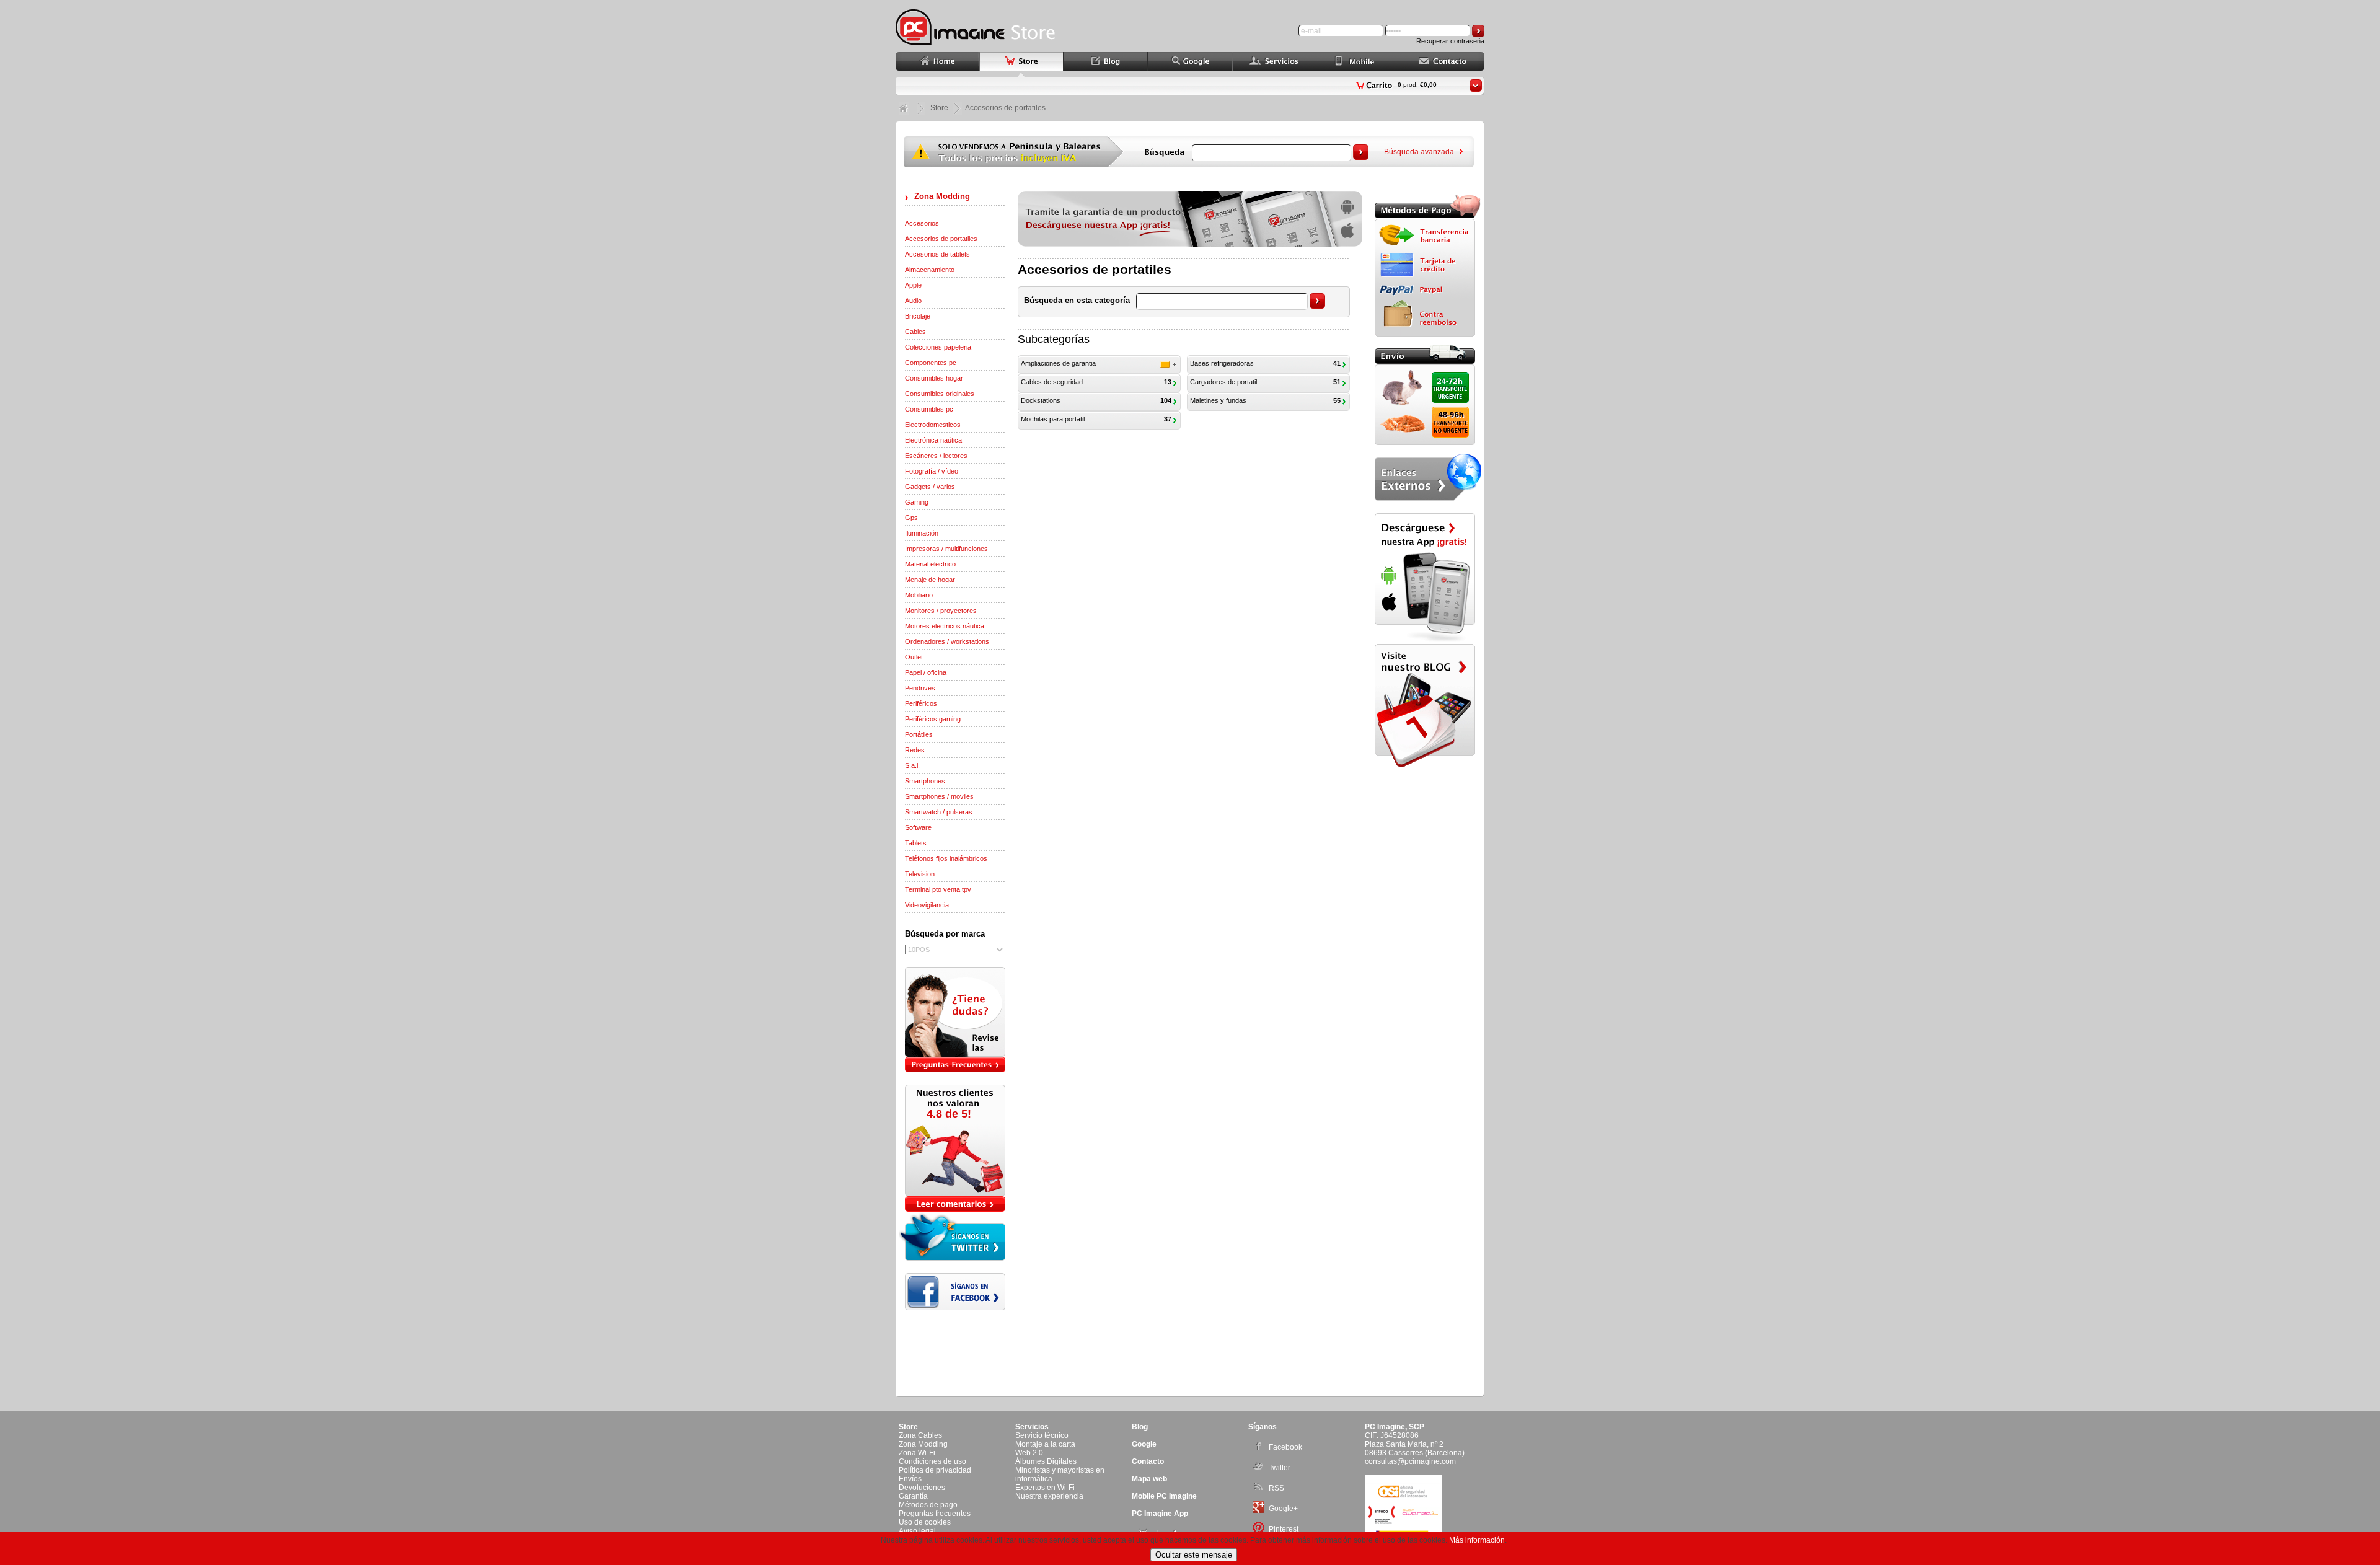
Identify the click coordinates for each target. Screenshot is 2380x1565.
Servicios (1032, 1427)
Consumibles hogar (934, 378)
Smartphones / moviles (939, 796)
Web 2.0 (1029, 1453)
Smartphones (925, 781)
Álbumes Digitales (1046, 1461)
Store (939, 108)
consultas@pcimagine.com (1410, 1461)
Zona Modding (942, 196)
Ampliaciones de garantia (1058, 363)
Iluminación (922, 533)
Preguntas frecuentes (935, 1514)
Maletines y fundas (1218, 400)
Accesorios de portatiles (941, 239)
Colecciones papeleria (938, 347)
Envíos (910, 1479)
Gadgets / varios (930, 487)
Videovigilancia (927, 905)
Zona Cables (920, 1435)
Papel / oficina (926, 672)
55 (1337, 400)
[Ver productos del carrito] (1476, 86)
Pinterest (1284, 1529)
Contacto (1148, 1461)
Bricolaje (918, 316)
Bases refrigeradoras (1222, 363)
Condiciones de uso (932, 1461)
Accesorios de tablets (937, 254)
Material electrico (930, 564)
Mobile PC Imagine (1164, 1496)
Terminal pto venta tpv (938, 889)
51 (1337, 382)
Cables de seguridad (1052, 382)
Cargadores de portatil (1223, 382)
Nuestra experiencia (1049, 1496)
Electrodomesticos (933, 425)
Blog (1140, 1427)
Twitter (1280, 1468)
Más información (1477, 1540)
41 (1337, 363)
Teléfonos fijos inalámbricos (946, 858)
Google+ (1283, 1509)
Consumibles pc (929, 409)
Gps (911, 518)
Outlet (914, 657)
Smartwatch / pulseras (939, 812)
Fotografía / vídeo (932, 471)
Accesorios (922, 223)
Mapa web (1149, 1479)
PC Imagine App (1160, 1514)
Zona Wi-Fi (917, 1453)
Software (918, 827)
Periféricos (921, 703)
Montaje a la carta (1045, 1444)
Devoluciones (922, 1488)
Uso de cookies (925, 1522)
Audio (913, 301)
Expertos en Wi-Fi (1045, 1488)
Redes (915, 750)
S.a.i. (912, 765)
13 (1168, 382)
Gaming (917, 502)
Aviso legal (917, 1531)
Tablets (916, 843)
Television (920, 874)
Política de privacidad (935, 1470)
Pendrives (920, 688)
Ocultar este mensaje (1194, 1555)
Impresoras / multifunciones (946, 549)
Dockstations (1041, 400)
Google (1144, 1444)
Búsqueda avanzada (1419, 152)
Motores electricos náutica (945, 626)
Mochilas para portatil (1053, 419)
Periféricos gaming (933, 719)
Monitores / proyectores (941, 611)
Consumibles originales (940, 394)
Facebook (1285, 1447)
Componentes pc (931, 363)
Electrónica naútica (933, 440)
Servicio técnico (1042, 1435)
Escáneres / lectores (936, 456)
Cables (915, 332)
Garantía (913, 1496)
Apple (913, 285)
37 (1168, 419)
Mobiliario (919, 595)
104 (1166, 400)
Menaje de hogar (930, 580)
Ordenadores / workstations (947, 641)
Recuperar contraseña (1450, 41)
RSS (1276, 1488)
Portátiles (919, 734)
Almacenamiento (930, 270)
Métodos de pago (928, 1505)
